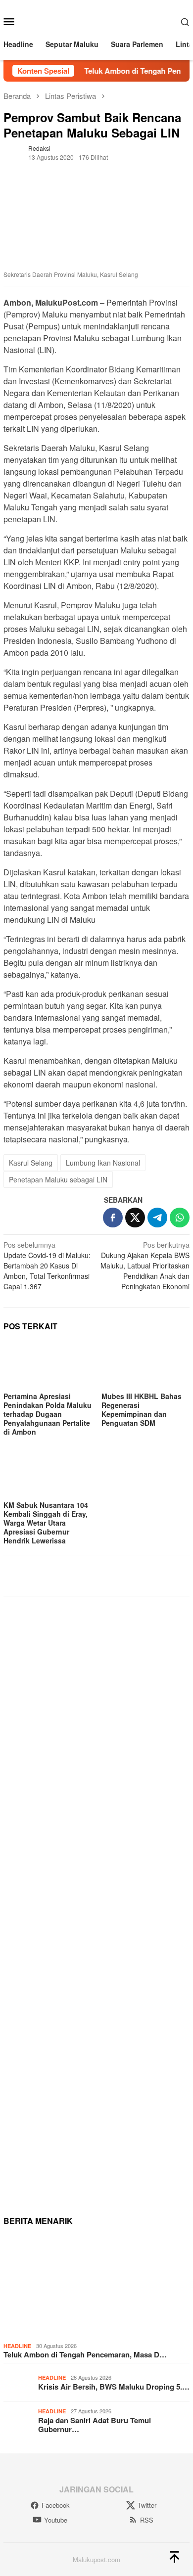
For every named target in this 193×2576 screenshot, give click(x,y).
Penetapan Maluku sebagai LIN (58, 1179)
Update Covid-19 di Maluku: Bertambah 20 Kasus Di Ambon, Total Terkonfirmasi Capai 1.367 (47, 1265)
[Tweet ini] (135, 1218)
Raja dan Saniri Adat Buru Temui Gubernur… (95, 2425)
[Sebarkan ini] (113, 1218)
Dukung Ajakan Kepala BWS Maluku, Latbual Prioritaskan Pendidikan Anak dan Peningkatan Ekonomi (145, 1265)
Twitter (147, 2505)
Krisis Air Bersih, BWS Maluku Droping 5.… (114, 2387)
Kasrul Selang (31, 1163)
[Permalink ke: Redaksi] (13, 152)
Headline (17, 2346)
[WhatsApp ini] (180, 1218)
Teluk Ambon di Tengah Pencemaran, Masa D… (85, 2354)
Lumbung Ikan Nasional (103, 1163)
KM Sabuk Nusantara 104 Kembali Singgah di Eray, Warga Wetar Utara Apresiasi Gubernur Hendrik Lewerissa (46, 1523)
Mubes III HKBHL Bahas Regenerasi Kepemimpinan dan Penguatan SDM (142, 1409)
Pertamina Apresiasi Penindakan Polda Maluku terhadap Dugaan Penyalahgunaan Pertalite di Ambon (48, 1414)
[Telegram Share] (157, 1218)
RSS (147, 2520)
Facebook (56, 2505)
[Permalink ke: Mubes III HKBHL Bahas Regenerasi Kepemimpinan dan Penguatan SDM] (145, 1365)
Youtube (56, 2520)
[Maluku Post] (97, 20)
